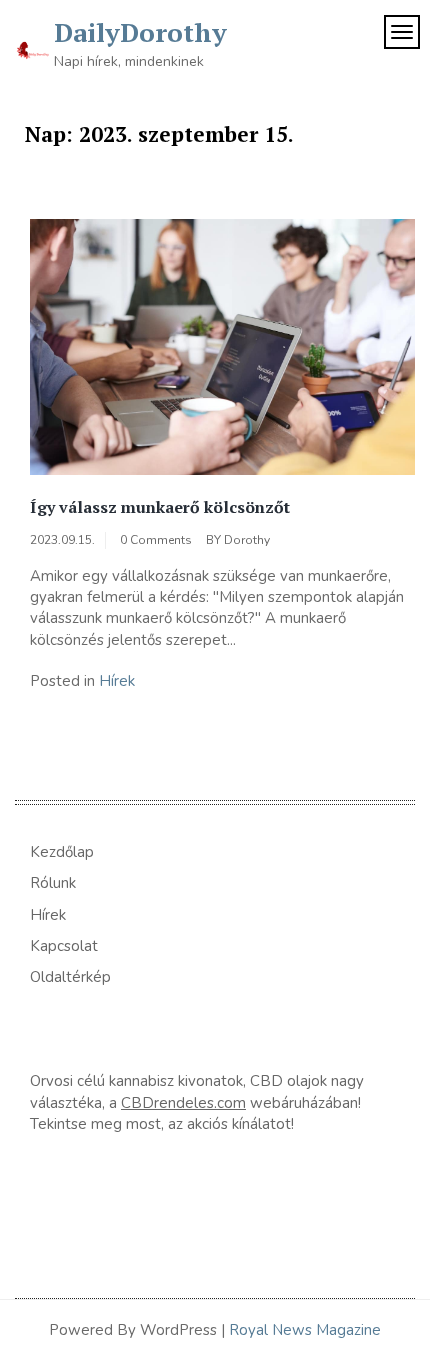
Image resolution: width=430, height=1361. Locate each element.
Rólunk (53, 883)
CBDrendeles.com (183, 1103)
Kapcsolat (64, 946)
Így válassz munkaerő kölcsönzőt (160, 507)
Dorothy (247, 540)
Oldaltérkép (70, 977)
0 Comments (156, 540)
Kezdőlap (62, 852)
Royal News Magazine (305, 1330)
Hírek (117, 681)
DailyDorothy (140, 32)
